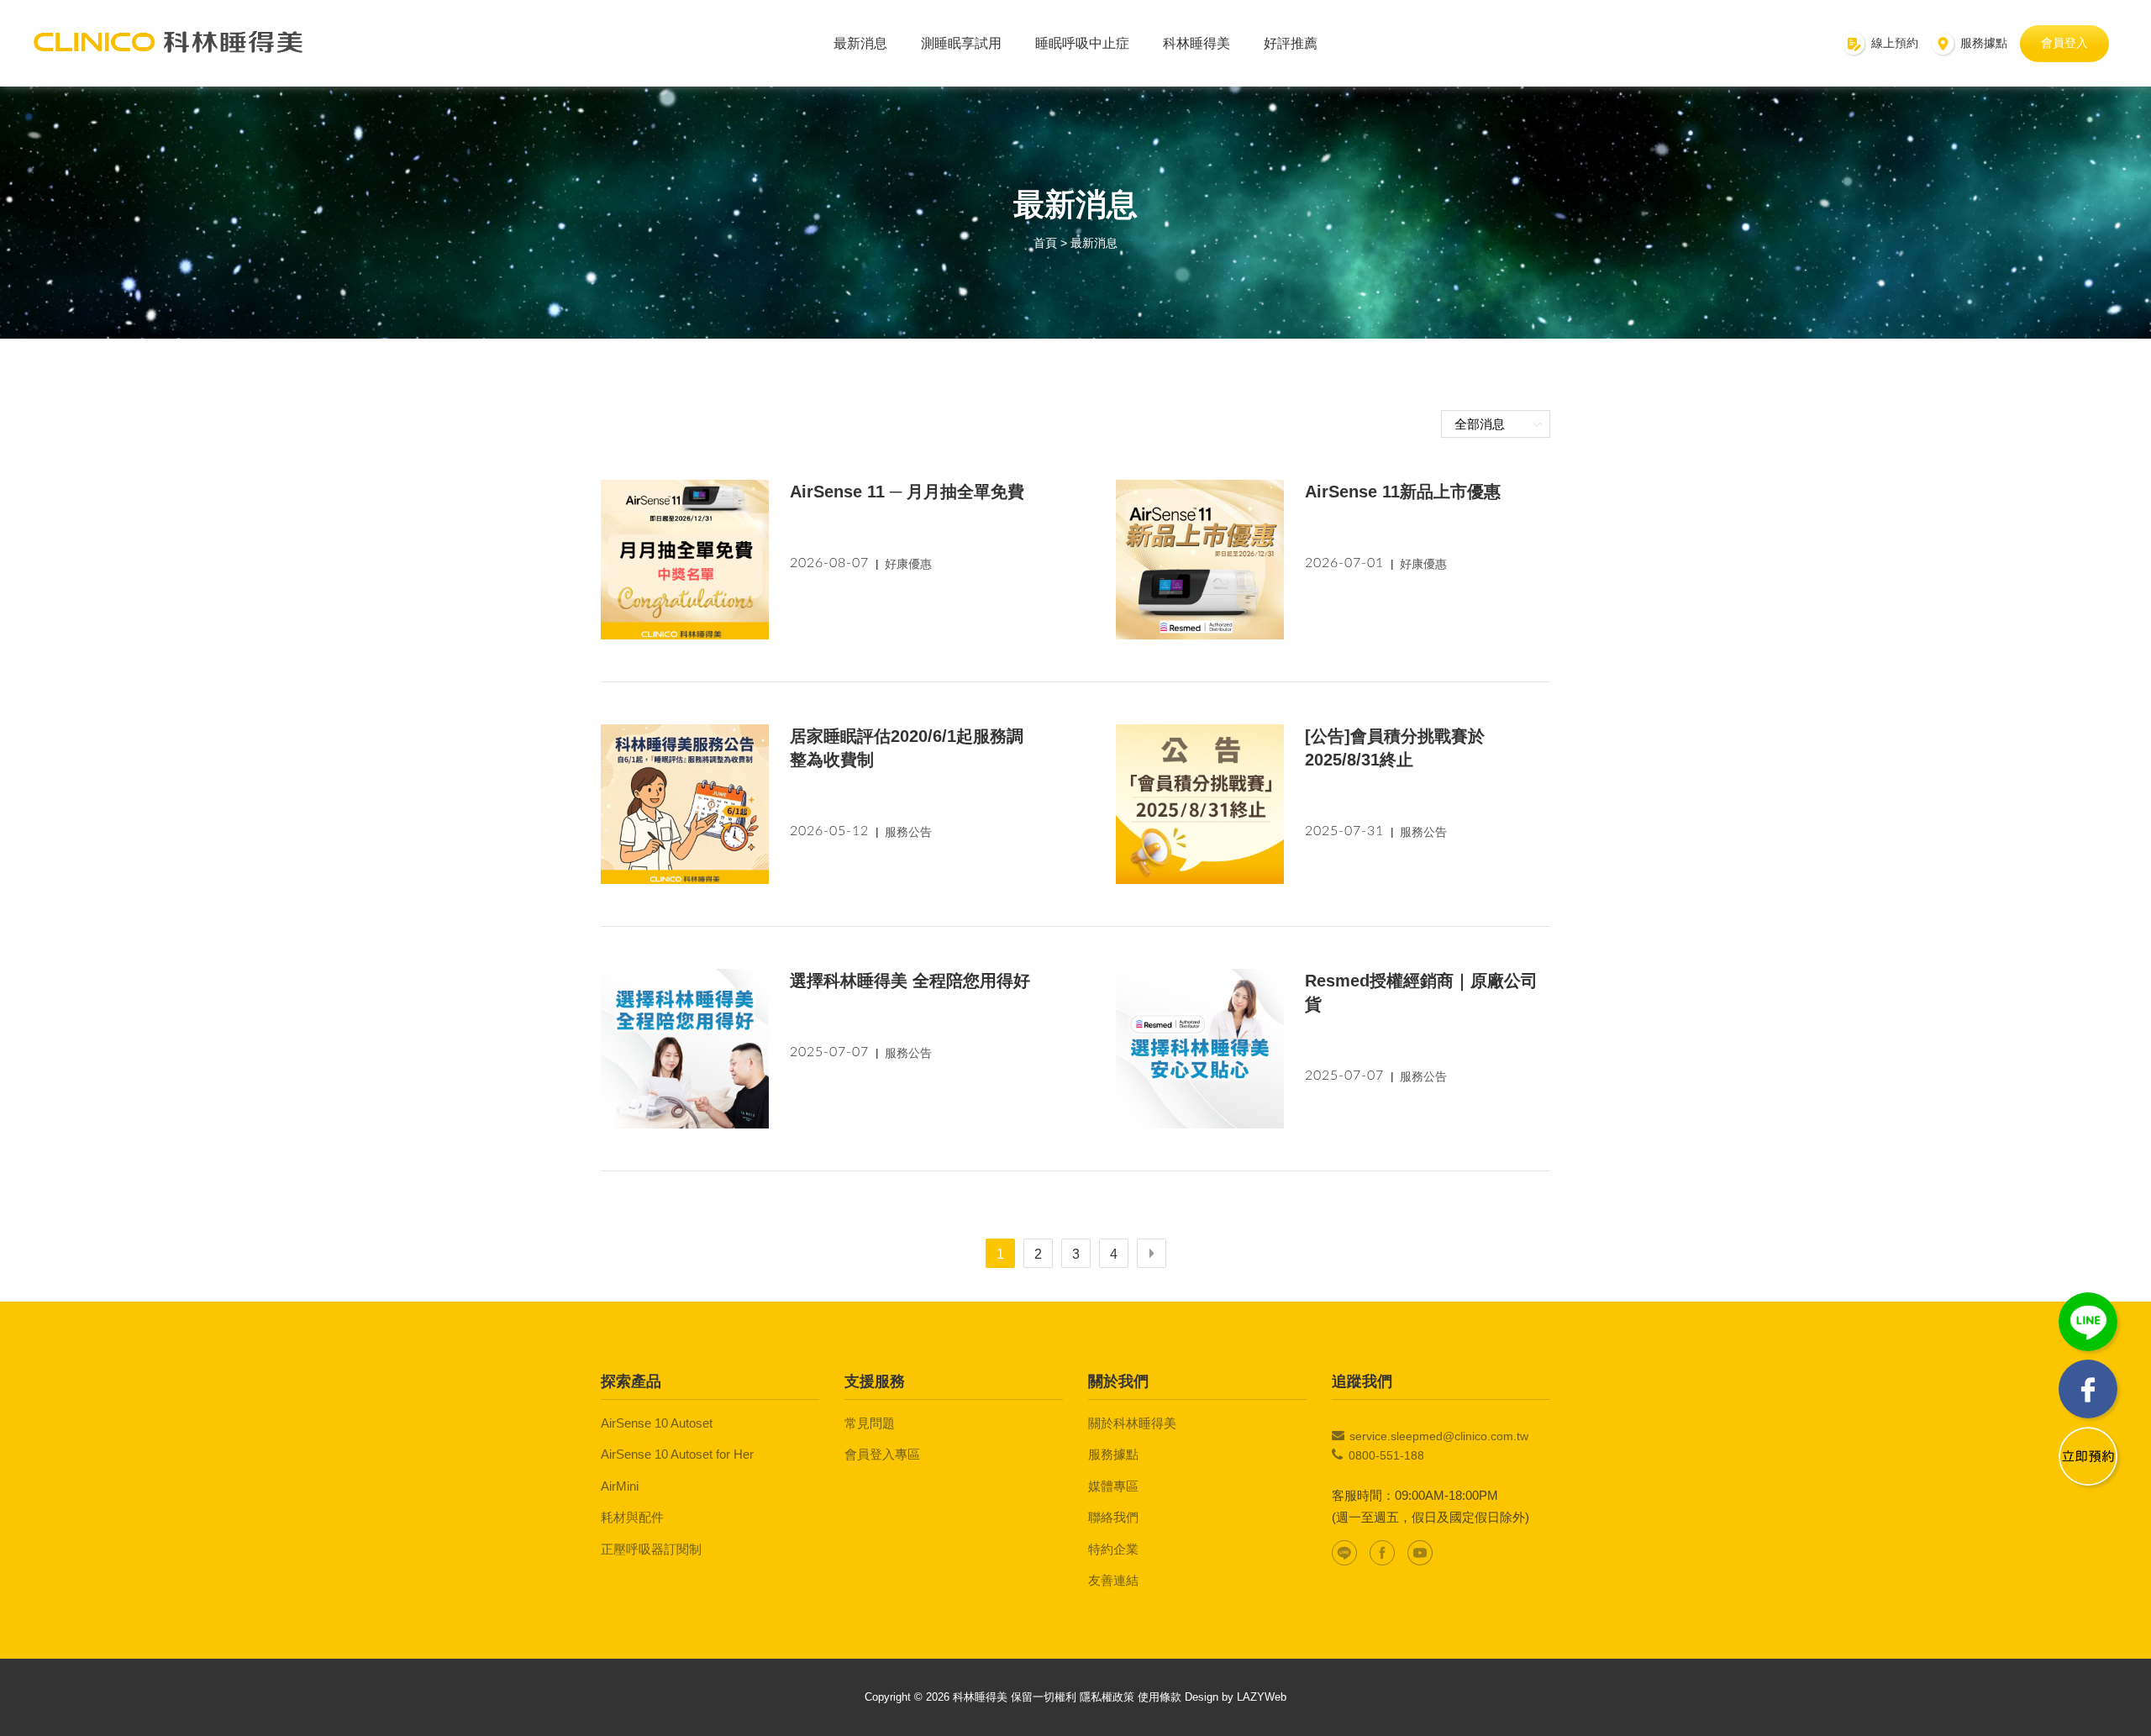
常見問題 (870, 1423)
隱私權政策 (1107, 1697)
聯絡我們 (1113, 1517)
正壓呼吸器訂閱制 (651, 1549)
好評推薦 (1291, 43)
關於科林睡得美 (1132, 1423)
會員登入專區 (882, 1454)
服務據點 (1113, 1454)
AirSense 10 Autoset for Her (677, 1454)
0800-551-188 (1386, 1455)
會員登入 (2064, 43)
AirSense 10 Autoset (657, 1423)
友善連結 (1113, 1580)
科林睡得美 (1196, 43)
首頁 (1045, 243)
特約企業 (1113, 1549)
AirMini (620, 1486)
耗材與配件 (632, 1517)
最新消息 (860, 43)
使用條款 (1160, 1697)
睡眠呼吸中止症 (1082, 43)
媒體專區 (1113, 1486)
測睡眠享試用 (961, 43)
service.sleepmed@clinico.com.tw (1439, 1436)
